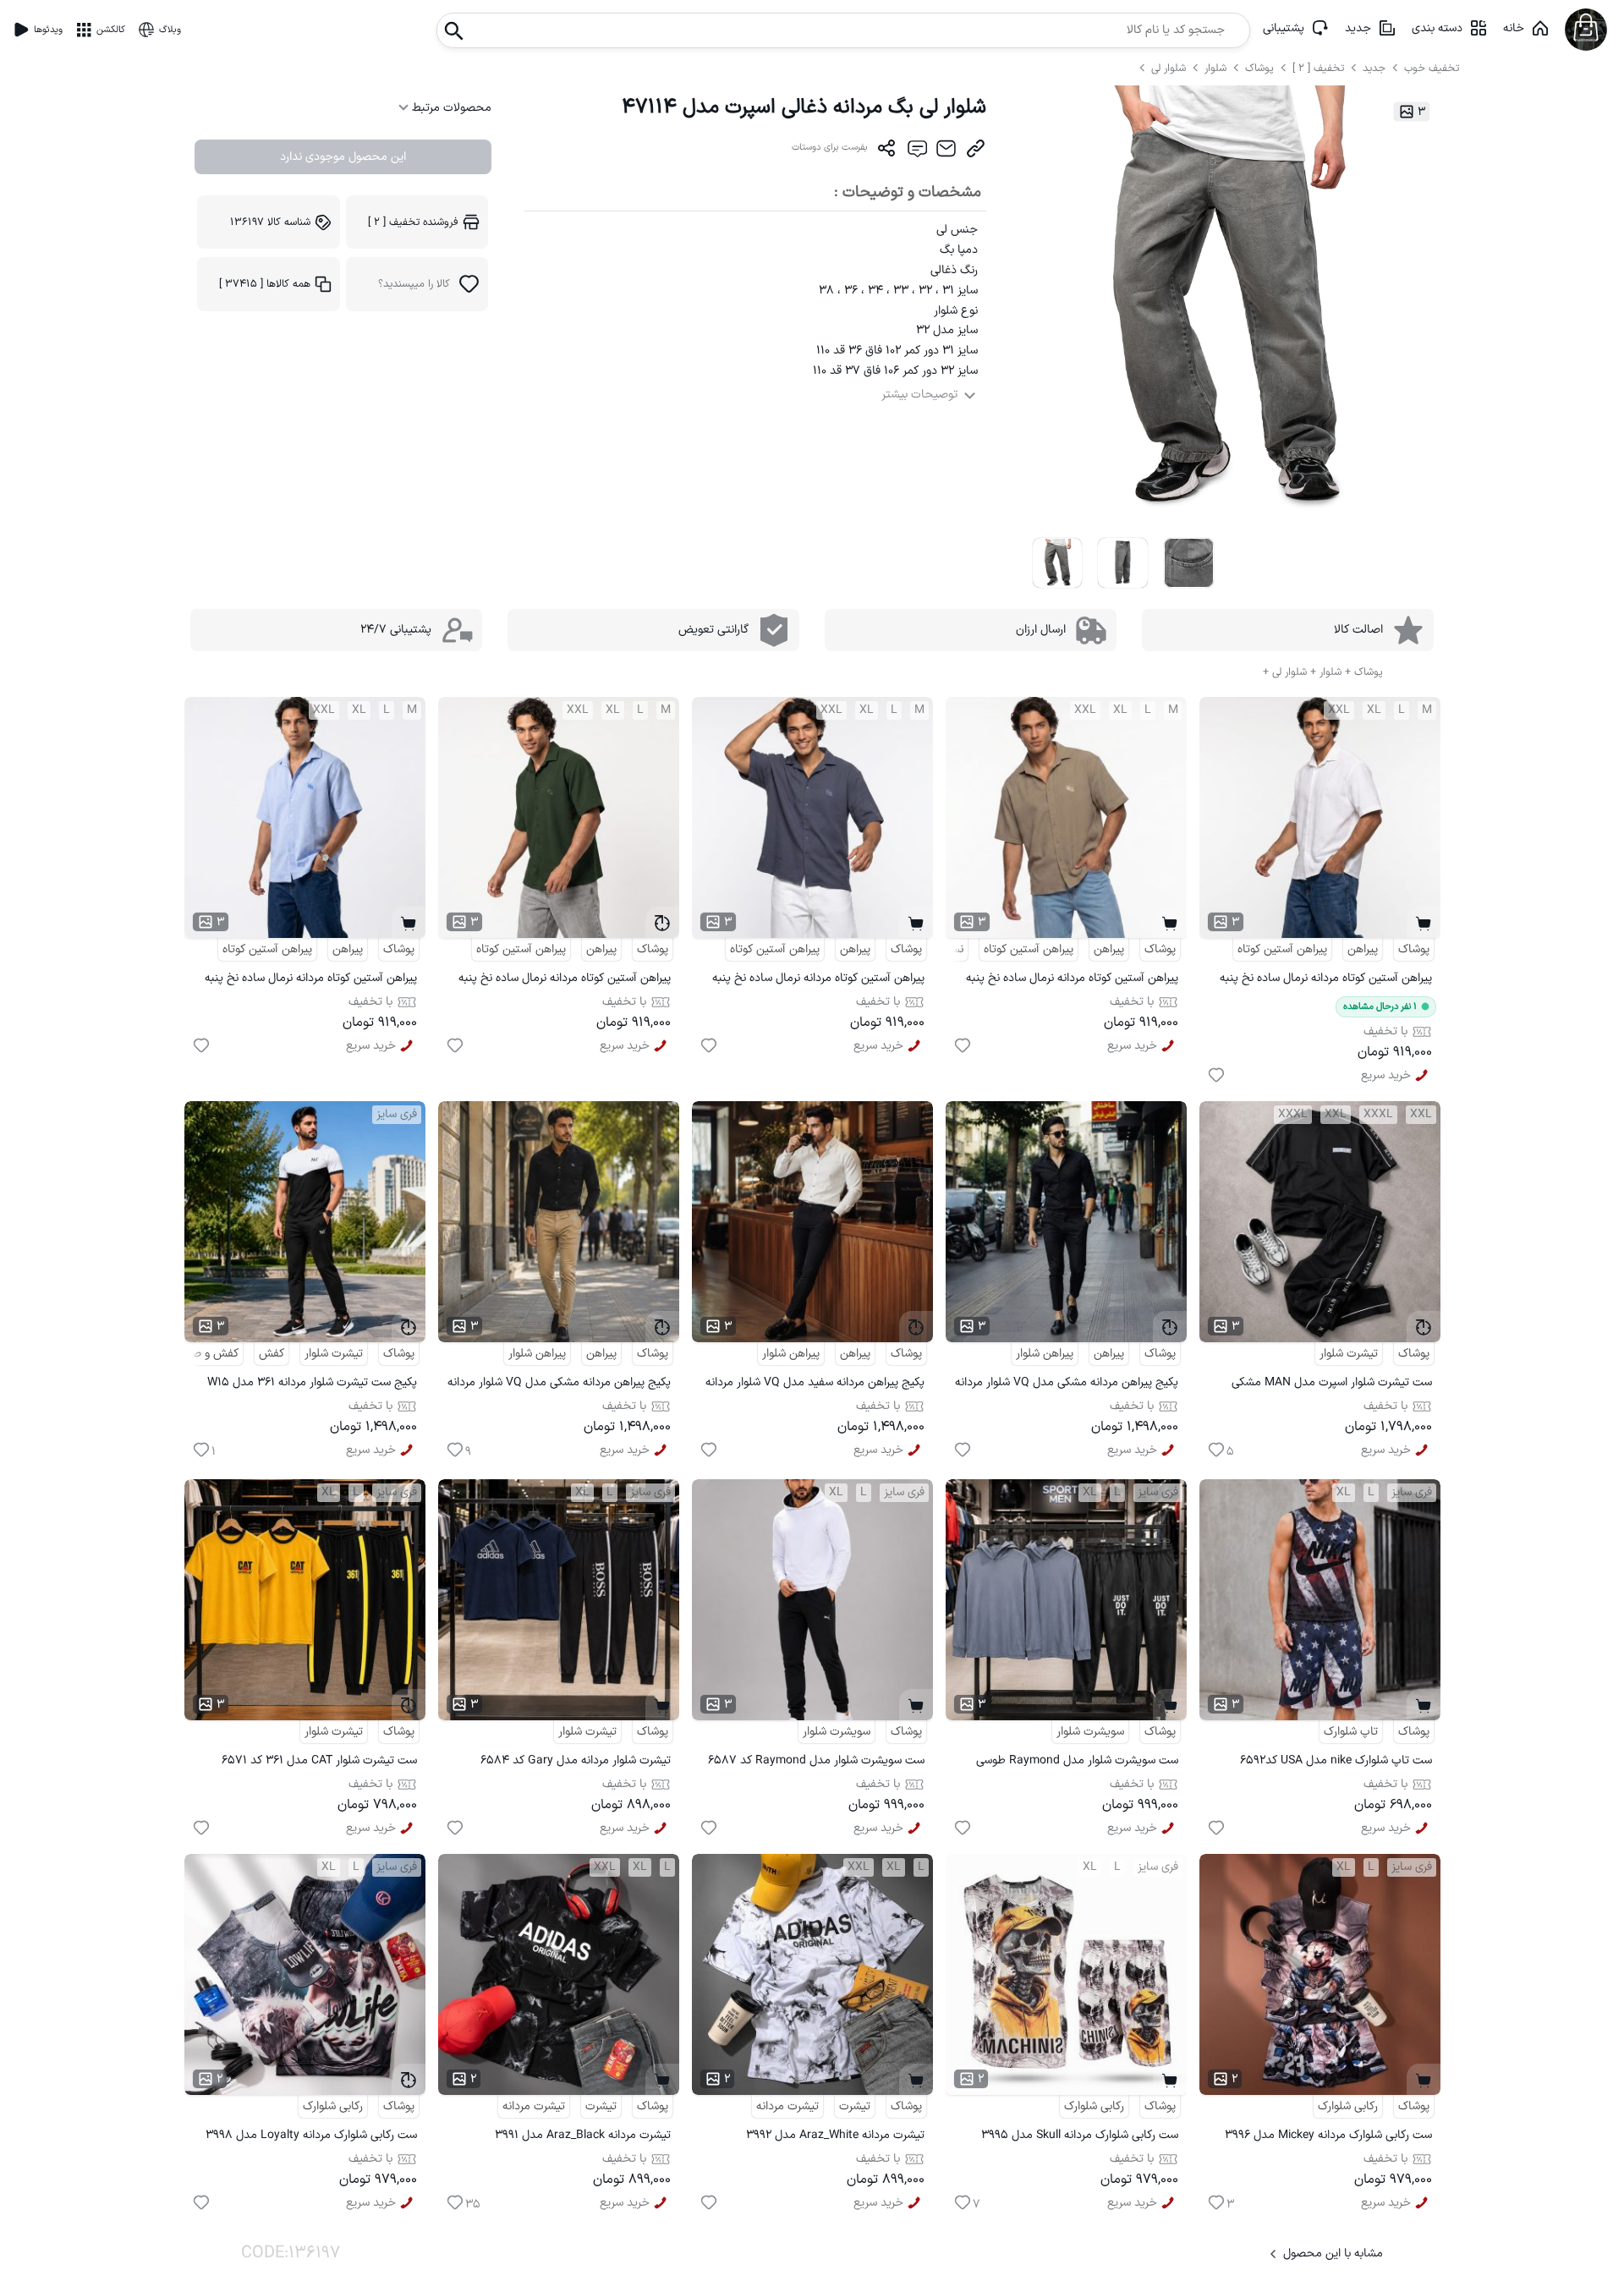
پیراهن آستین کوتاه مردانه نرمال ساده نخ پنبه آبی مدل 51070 (311, 981)
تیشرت (855, 2106)
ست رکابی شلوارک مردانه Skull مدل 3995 (1080, 2135)
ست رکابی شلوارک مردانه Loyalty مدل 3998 (311, 2135)
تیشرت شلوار (1349, 1354)
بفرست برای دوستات (830, 148)
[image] (1058, 563)
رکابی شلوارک (1348, 2106)
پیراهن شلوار (1045, 1354)
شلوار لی (1170, 68)
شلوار (1217, 68)
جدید (1358, 28)
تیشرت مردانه (787, 2106)
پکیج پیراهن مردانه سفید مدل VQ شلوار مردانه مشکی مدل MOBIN (815, 1385)
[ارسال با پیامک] (916, 152)
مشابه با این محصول (1333, 2254)
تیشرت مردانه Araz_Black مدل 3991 (583, 2135)
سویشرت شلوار (1090, 1732)
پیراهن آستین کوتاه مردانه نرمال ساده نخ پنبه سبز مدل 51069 (565, 981)
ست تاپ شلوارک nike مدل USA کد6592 (1336, 1760)
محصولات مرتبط (450, 108)
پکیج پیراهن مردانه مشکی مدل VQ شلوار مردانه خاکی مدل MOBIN (559, 1385)
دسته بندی (1437, 28)
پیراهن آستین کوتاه (1282, 949)
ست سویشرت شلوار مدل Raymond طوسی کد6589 (1077, 1763)
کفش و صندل (206, 1354)
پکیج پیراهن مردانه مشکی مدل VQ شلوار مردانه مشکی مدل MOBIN (1067, 1385)
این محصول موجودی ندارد (343, 157)
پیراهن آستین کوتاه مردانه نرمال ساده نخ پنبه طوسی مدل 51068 (818, 981)
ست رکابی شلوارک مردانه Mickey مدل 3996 (1328, 2135)
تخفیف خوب (1432, 68)
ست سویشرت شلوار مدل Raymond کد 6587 (816, 1760)
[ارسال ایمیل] (946, 152)
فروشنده (413, 222)
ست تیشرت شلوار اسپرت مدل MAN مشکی (1332, 1382)
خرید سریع (1386, 1075)
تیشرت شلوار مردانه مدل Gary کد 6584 (576, 1760)
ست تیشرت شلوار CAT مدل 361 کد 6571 (319, 1760)
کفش (272, 1354)
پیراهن (1363, 949)
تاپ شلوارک (1351, 1732)
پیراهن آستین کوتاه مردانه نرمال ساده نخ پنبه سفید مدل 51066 (1326, 981)
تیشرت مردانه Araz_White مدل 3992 (835, 2135)
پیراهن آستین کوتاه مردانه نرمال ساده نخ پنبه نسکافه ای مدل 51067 (1072, 981)
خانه (1514, 28)
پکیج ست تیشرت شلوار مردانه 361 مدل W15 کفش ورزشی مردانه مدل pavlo (312, 1385)
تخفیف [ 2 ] (1318, 68)
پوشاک (1259, 68)
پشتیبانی (1284, 28)
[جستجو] (454, 26)
